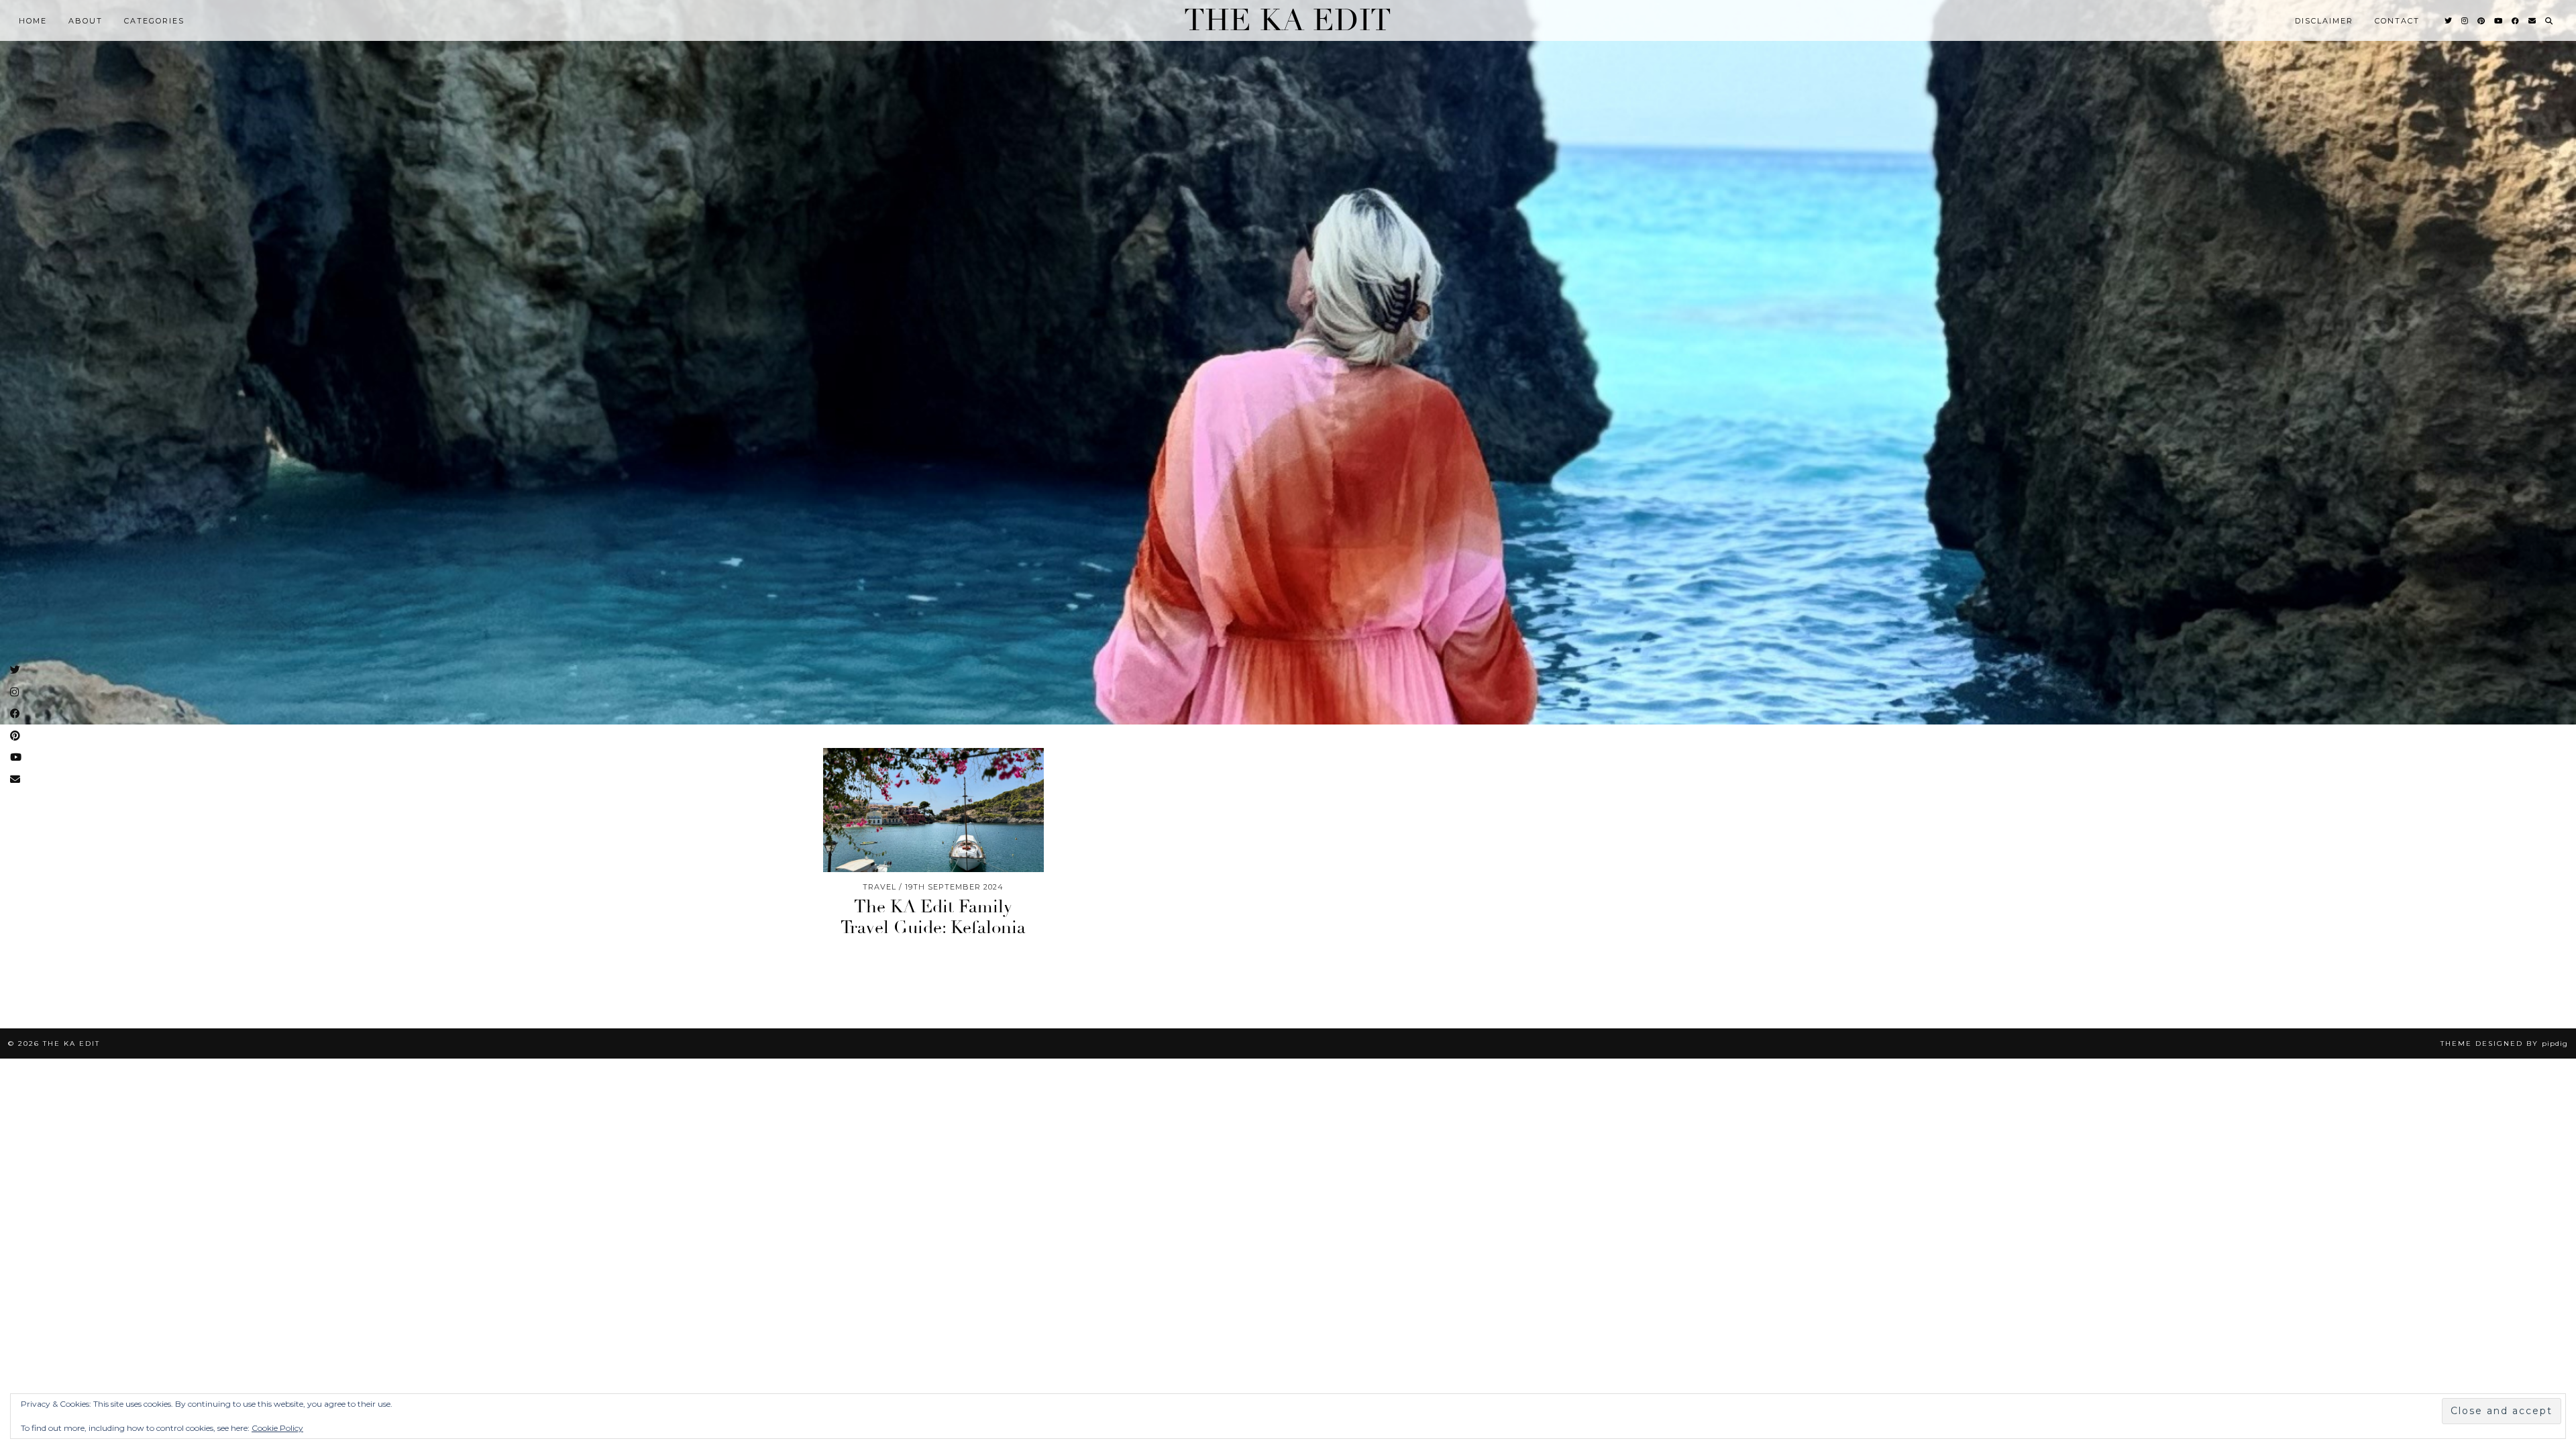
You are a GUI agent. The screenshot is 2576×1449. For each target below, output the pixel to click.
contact (2397, 21)
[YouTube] (2499, 21)
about (86, 21)
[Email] (2533, 21)
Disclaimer (2324, 21)
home (33, 21)
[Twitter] (2449, 21)
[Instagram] (2465, 21)
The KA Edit (1288, 20)
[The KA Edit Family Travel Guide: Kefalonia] (933, 810)
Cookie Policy (277, 1428)
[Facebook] (2516, 21)
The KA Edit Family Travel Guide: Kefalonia (933, 917)
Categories (154, 21)
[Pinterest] (2482, 21)
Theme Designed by (2504, 1043)
